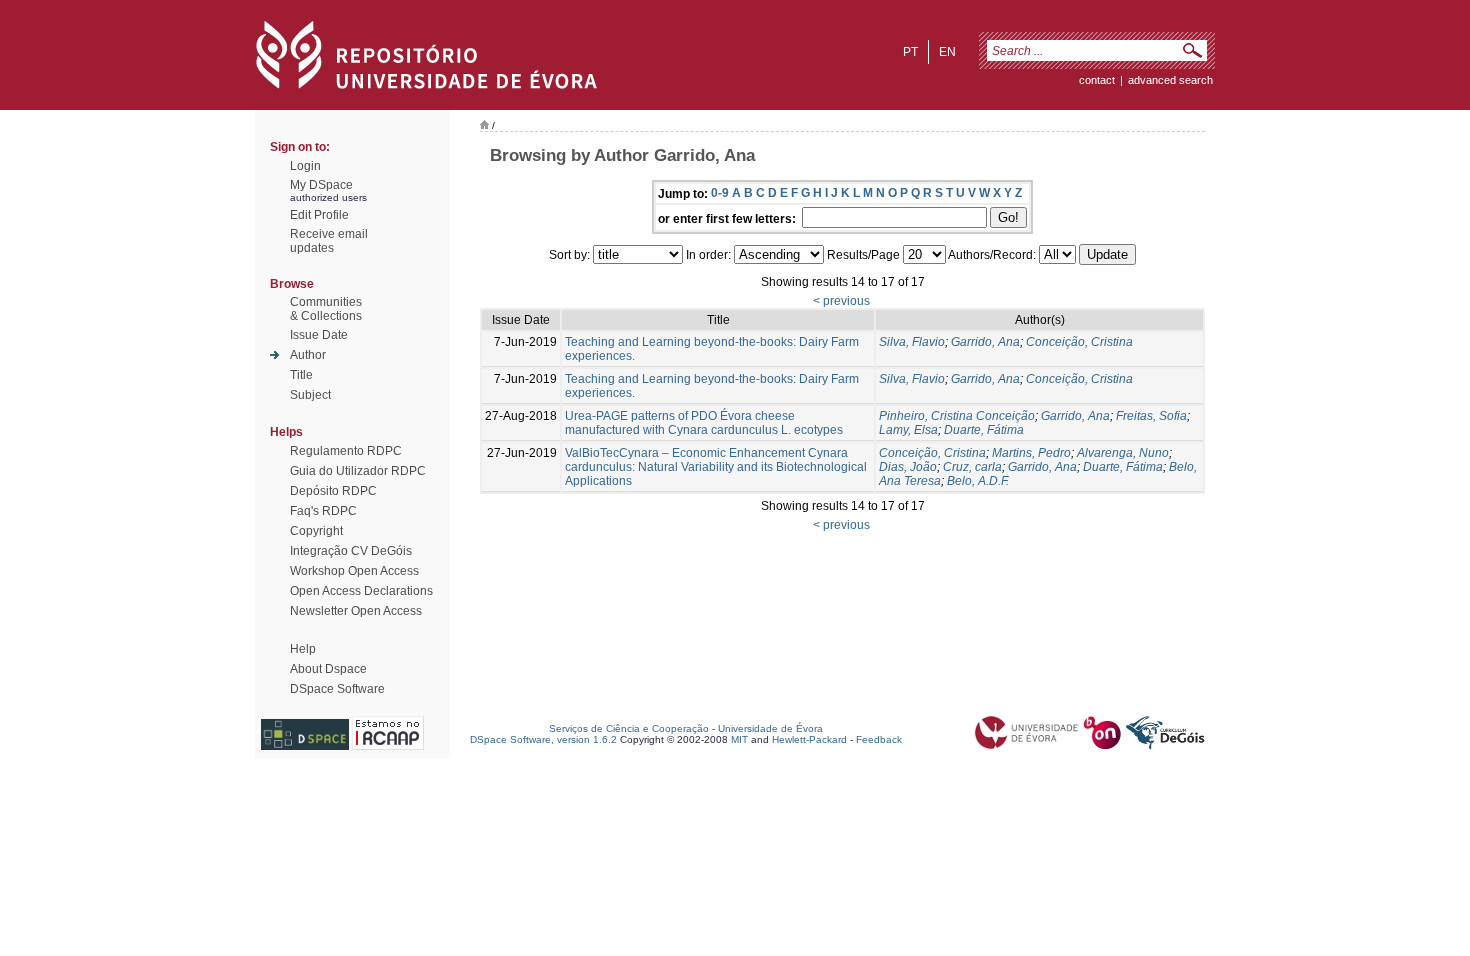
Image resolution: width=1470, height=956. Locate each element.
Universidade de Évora (770, 728)
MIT (739, 739)
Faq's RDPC (323, 511)
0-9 (720, 193)
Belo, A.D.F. (978, 481)
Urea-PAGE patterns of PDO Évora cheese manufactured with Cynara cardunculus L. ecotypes (704, 423)
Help (303, 649)
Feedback (879, 739)
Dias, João (908, 467)
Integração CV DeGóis (351, 551)
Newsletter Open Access (356, 611)
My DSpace (321, 185)
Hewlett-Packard (809, 739)
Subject (310, 395)
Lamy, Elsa (908, 430)
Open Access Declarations (361, 591)
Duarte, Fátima (984, 430)
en (947, 52)
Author (308, 355)
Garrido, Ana (985, 342)
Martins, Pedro (1031, 453)
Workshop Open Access (354, 571)
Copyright (316, 531)
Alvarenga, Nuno (1123, 453)
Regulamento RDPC (346, 451)
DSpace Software (337, 689)
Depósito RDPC (333, 491)
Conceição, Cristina (1079, 342)
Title (301, 375)
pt (910, 52)
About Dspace (328, 669)
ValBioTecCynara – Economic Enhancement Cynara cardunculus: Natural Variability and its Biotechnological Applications (716, 467)
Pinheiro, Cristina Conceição (957, 416)
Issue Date (319, 335)
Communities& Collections (326, 309)
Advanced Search (1170, 80)
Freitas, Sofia (1151, 416)
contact (1097, 80)
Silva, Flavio (912, 342)
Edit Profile (319, 215)
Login (305, 166)
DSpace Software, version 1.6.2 (543, 739)
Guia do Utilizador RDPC (358, 471)
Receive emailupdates (329, 241)
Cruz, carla (972, 467)
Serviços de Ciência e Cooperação (629, 728)
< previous (841, 301)
